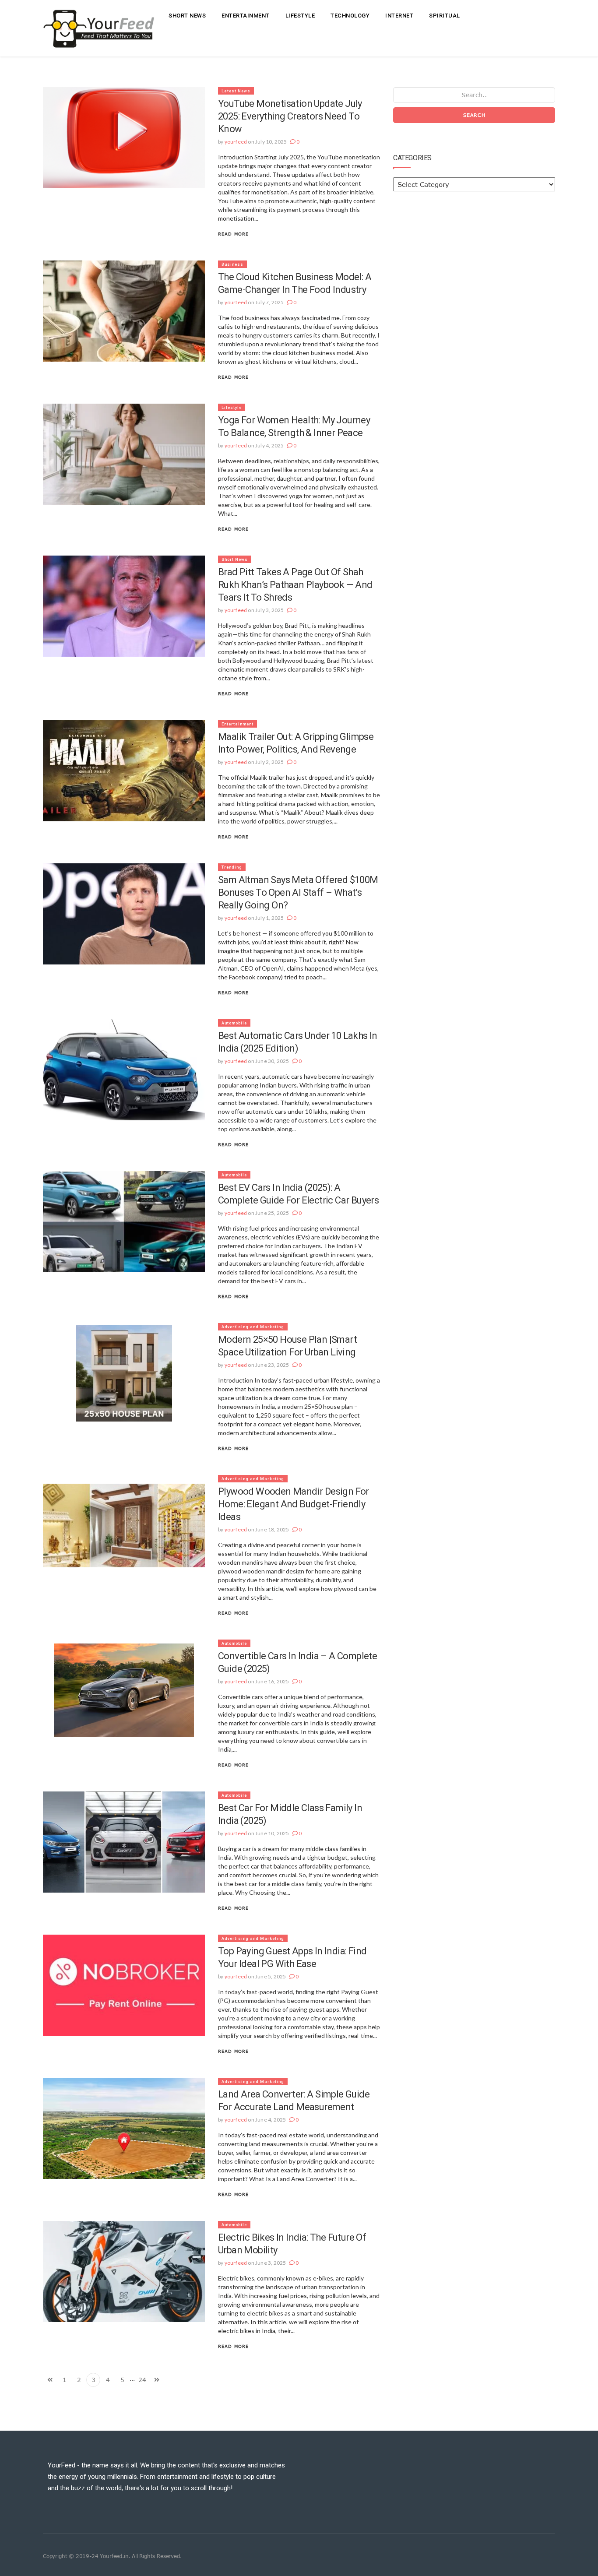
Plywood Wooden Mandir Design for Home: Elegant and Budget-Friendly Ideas (294, 1504)
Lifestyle (300, 16)
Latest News (236, 91)
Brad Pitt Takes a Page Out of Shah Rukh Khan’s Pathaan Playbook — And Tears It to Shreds (295, 585)
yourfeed (236, 142)
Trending (232, 867)
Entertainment (246, 16)
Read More (233, 234)
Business (232, 264)
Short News (187, 16)
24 (142, 2380)
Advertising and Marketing (253, 1327)
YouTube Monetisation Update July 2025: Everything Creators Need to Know (290, 116)
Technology (350, 16)
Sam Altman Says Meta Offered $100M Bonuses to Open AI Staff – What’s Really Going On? (298, 892)
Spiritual (445, 16)
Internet (399, 16)
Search (474, 115)
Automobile (234, 1023)
